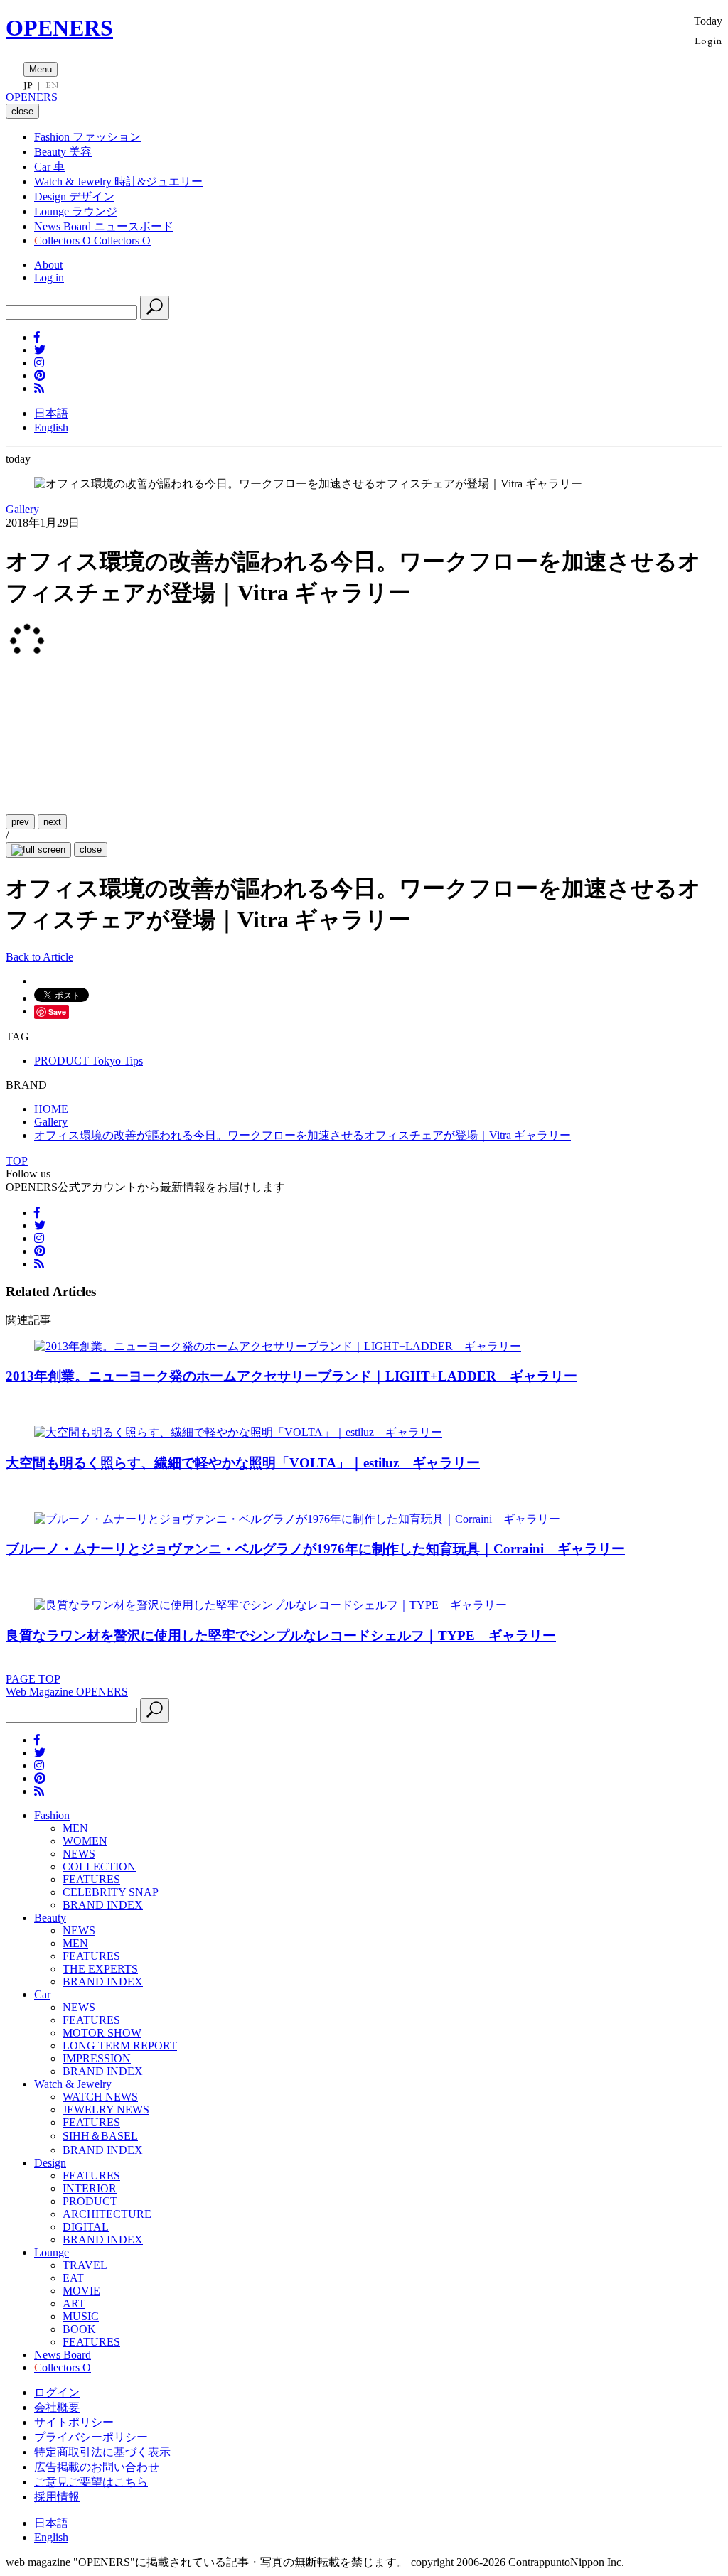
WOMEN (85, 1841)
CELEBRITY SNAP (111, 1892)
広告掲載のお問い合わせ (97, 2467)
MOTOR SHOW (102, 2033)
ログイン (57, 2392)
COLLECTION (99, 1866)
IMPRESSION (97, 2058)
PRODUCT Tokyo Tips (89, 1061)
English (51, 427)
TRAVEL (85, 2265)
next (52, 822)
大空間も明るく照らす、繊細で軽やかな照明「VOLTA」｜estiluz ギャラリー (243, 1463)
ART (74, 2303)
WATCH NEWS (100, 2097)
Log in (49, 277)
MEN (75, 1828)
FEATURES (91, 1879)
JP (28, 85)
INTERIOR (90, 2188)
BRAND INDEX (103, 1905)
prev (20, 822)
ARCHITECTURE (107, 2214)
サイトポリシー (74, 2422)
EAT (73, 2278)
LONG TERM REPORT (120, 2046)
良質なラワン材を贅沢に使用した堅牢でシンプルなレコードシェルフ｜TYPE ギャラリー (281, 1635)
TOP (17, 1161)
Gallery (22, 509)
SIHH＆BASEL (100, 2136)
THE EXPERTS (100, 1969)
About (48, 265)
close (91, 850)
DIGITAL (86, 2227)
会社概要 (57, 2407)
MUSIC (81, 2316)
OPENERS (59, 28)
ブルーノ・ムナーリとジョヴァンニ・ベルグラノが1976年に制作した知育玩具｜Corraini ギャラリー (315, 1549)
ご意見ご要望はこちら (91, 2482)
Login (708, 40)
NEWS (79, 1854)
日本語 (51, 413)
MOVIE (81, 2291)
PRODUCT (90, 2201)
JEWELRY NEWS (106, 2109)
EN (52, 85)
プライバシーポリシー (91, 2437)
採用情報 (57, 2497)
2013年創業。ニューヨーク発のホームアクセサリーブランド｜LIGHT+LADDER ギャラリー (291, 1376)
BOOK (79, 2329)
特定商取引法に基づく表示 (102, 2452)
